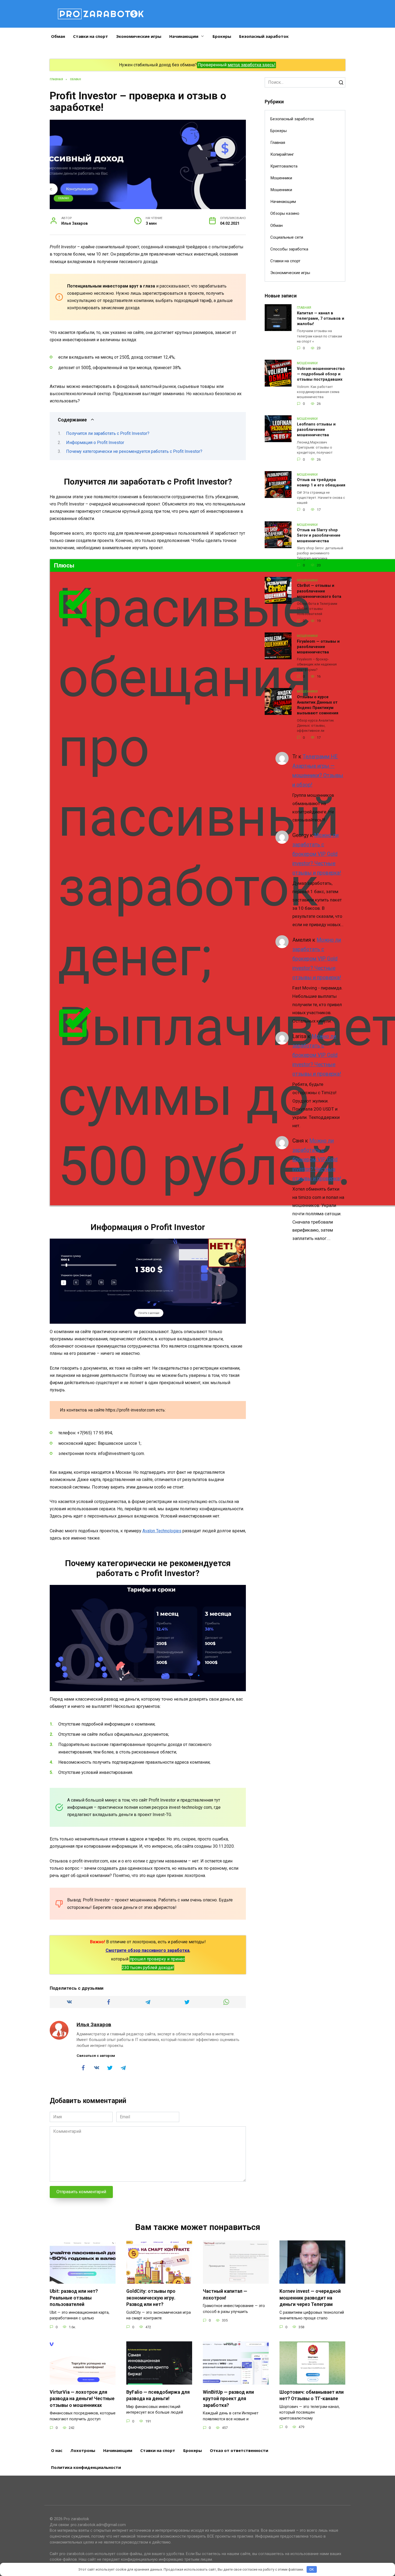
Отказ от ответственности (239, 2450)
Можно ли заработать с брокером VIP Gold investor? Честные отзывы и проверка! (317, 854)
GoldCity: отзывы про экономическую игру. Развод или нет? (151, 2298)
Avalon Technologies (162, 1531)
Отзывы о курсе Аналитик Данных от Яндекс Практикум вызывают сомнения (318, 705)
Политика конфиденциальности (86, 2467)
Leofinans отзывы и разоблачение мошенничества (316, 430)
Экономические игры (139, 36)
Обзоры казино (285, 213)
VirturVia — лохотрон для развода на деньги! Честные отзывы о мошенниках (82, 2399)
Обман (58, 36)
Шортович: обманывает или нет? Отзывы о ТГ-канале (312, 2395)
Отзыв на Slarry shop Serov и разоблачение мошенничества (319, 536)
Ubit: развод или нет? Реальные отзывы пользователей (74, 2298)
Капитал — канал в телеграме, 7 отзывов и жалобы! (321, 319)
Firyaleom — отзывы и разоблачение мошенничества (318, 647)
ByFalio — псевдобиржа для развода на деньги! (158, 2395)
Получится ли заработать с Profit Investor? (108, 433)
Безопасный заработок (264, 36)
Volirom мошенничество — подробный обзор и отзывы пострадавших (321, 374)
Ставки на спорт (91, 36)
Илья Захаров (94, 2024)
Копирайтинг (282, 154)
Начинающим (184, 36)
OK (312, 2569)
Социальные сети (287, 237)
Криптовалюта (284, 166)
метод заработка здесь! (252, 65)
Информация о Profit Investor (95, 443)
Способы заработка (289, 249)
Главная (278, 143)
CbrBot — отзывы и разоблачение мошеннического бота (319, 591)
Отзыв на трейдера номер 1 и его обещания (321, 483)
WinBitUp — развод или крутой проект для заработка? (228, 2399)
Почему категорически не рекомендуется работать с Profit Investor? (134, 451)
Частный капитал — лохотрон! (225, 2295)
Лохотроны (83, 2450)
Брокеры (222, 36)
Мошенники (281, 178)
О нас (57, 2450)
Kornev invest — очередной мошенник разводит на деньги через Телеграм (310, 2298)
